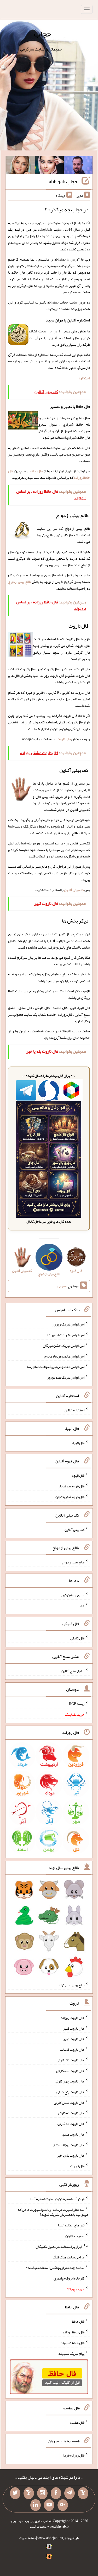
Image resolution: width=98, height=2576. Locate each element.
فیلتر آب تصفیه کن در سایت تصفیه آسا (57, 2199)
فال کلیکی (77, 1638)
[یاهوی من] (83, 2493)
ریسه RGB (77, 1704)
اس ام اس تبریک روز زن (68, 1324)
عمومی (62, 1286)
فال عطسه (77, 2422)
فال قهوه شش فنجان (70, 1497)
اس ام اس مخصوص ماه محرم (64, 1356)
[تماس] (29, 2493)
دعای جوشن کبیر (73, 1595)
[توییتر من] (15, 2493)
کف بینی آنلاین (74, 890)
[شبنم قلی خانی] (21, 166)
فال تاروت (64, 739)
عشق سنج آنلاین (73, 1671)
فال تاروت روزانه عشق (69, 2145)
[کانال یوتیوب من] (49, 2505)
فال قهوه (78, 1475)
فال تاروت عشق (73, 2134)
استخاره (84, 378)
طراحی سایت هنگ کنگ (69, 2257)
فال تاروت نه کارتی (71, 2113)
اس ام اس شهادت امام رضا (66, 1335)
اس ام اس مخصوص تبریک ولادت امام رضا (56, 1367)
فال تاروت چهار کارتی (70, 2081)
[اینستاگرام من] (42, 2493)
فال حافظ (36, 471)
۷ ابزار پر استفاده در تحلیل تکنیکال (62, 2246)
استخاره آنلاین (74, 1410)
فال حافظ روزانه (74, 2332)
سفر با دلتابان (75, 2236)
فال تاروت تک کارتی (71, 2060)
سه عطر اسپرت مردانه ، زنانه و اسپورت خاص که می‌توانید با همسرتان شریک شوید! (53, 2212)
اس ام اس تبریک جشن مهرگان (64, 1346)
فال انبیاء (78, 1443)
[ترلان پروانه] (49, 166)
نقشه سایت (27, 2538)
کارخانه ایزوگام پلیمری (69, 2278)
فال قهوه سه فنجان (71, 1486)
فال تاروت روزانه (73, 2018)
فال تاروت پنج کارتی (70, 2092)
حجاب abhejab (63, 181)
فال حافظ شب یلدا (72, 2343)
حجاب (42, 34)
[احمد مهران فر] (78, 166)
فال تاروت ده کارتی (71, 2124)
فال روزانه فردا (74, 2455)
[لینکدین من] (36, 2505)
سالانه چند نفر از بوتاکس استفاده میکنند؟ (55, 2268)
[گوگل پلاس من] (63, 2505)
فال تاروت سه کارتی (70, 2070)
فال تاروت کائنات (72, 2049)
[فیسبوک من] (56, 2493)
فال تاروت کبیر (74, 2028)
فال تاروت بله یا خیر (71, 2155)
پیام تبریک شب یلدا (71, 2353)
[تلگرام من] (70, 2493)
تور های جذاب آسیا (71, 2225)
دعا (82, 1605)
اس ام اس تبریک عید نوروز (66, 1377)
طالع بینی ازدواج (19, 582)
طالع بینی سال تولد (71, 1985)
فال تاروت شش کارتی (69, 2102)
